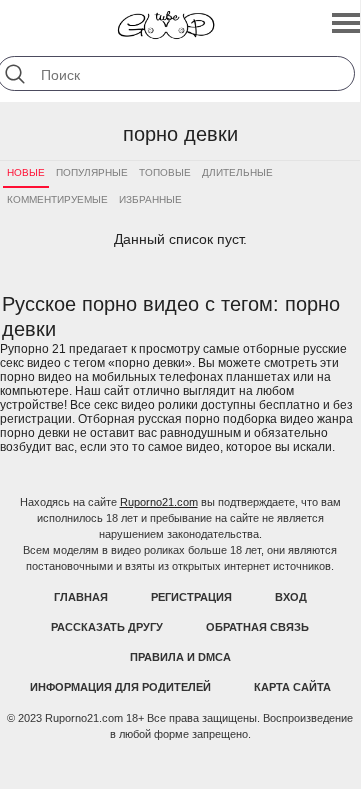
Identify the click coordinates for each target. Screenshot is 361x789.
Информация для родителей (120, 687)
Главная (81, 597)
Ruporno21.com (159, 502)
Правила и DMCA (180, 657)
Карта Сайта (292, 687)
